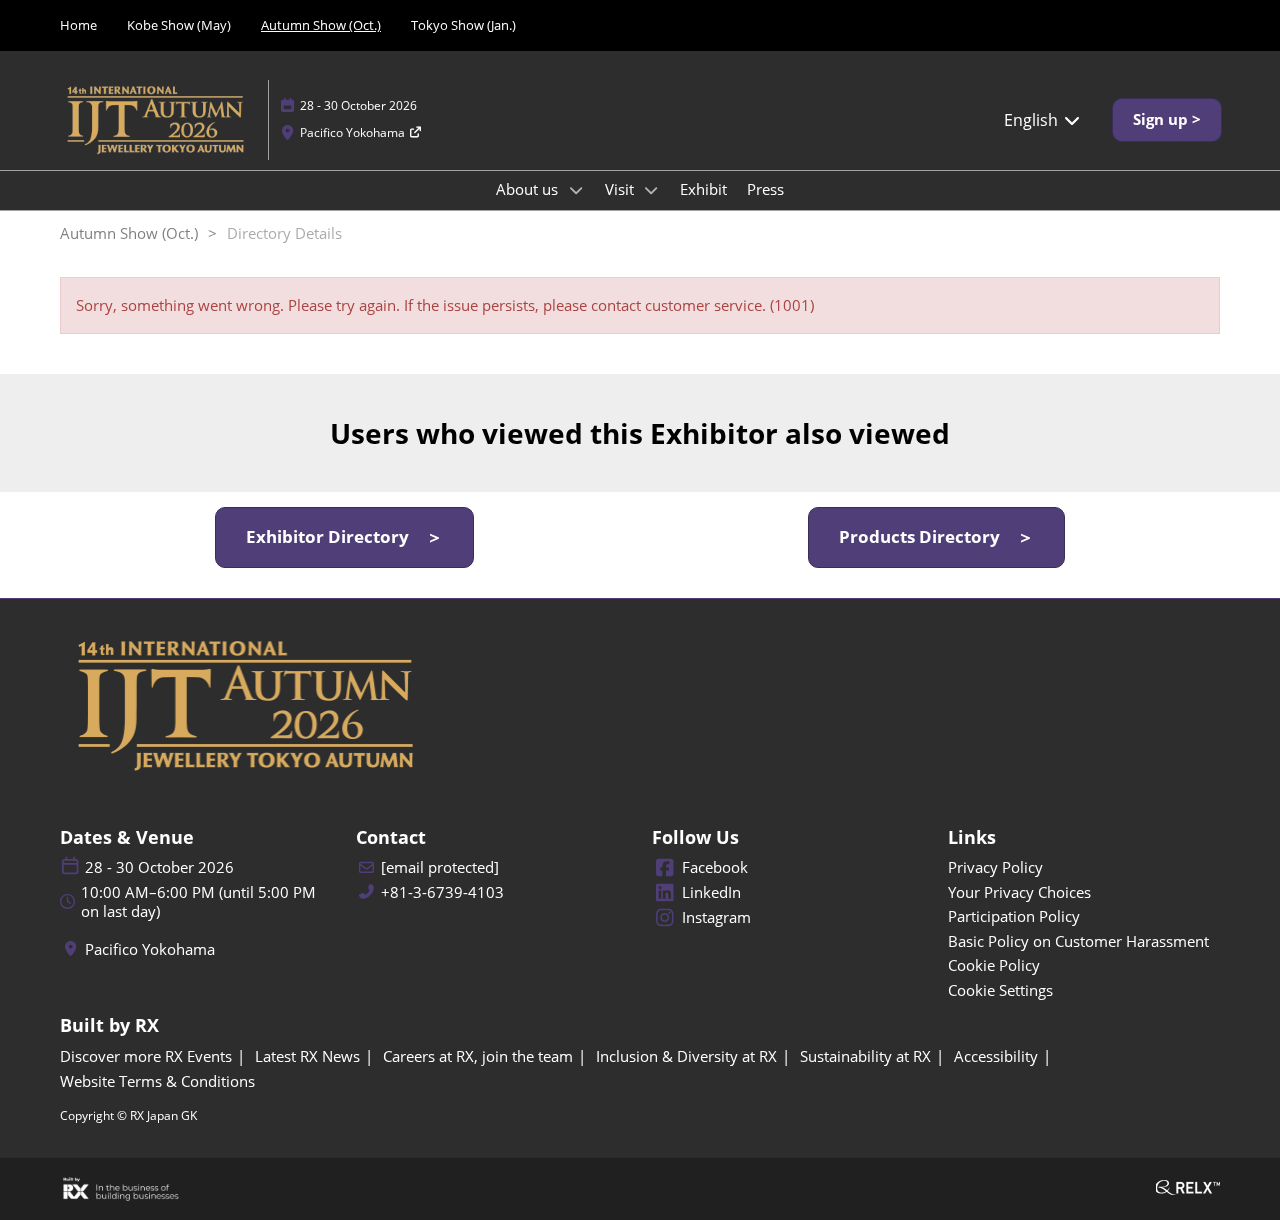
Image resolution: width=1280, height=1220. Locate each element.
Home (78, 25)
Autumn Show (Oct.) (321, 25)
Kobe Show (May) (179, 25)
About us (529, 189)
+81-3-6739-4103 (442, 892)
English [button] (1033, 120)
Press (765, 189)
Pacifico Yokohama (354, 132)
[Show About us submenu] (576, 190)
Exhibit (703, 189)
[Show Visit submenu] (652, 190)
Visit (621, 189)
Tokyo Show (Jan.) (463, 25)
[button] (1167, 120)
